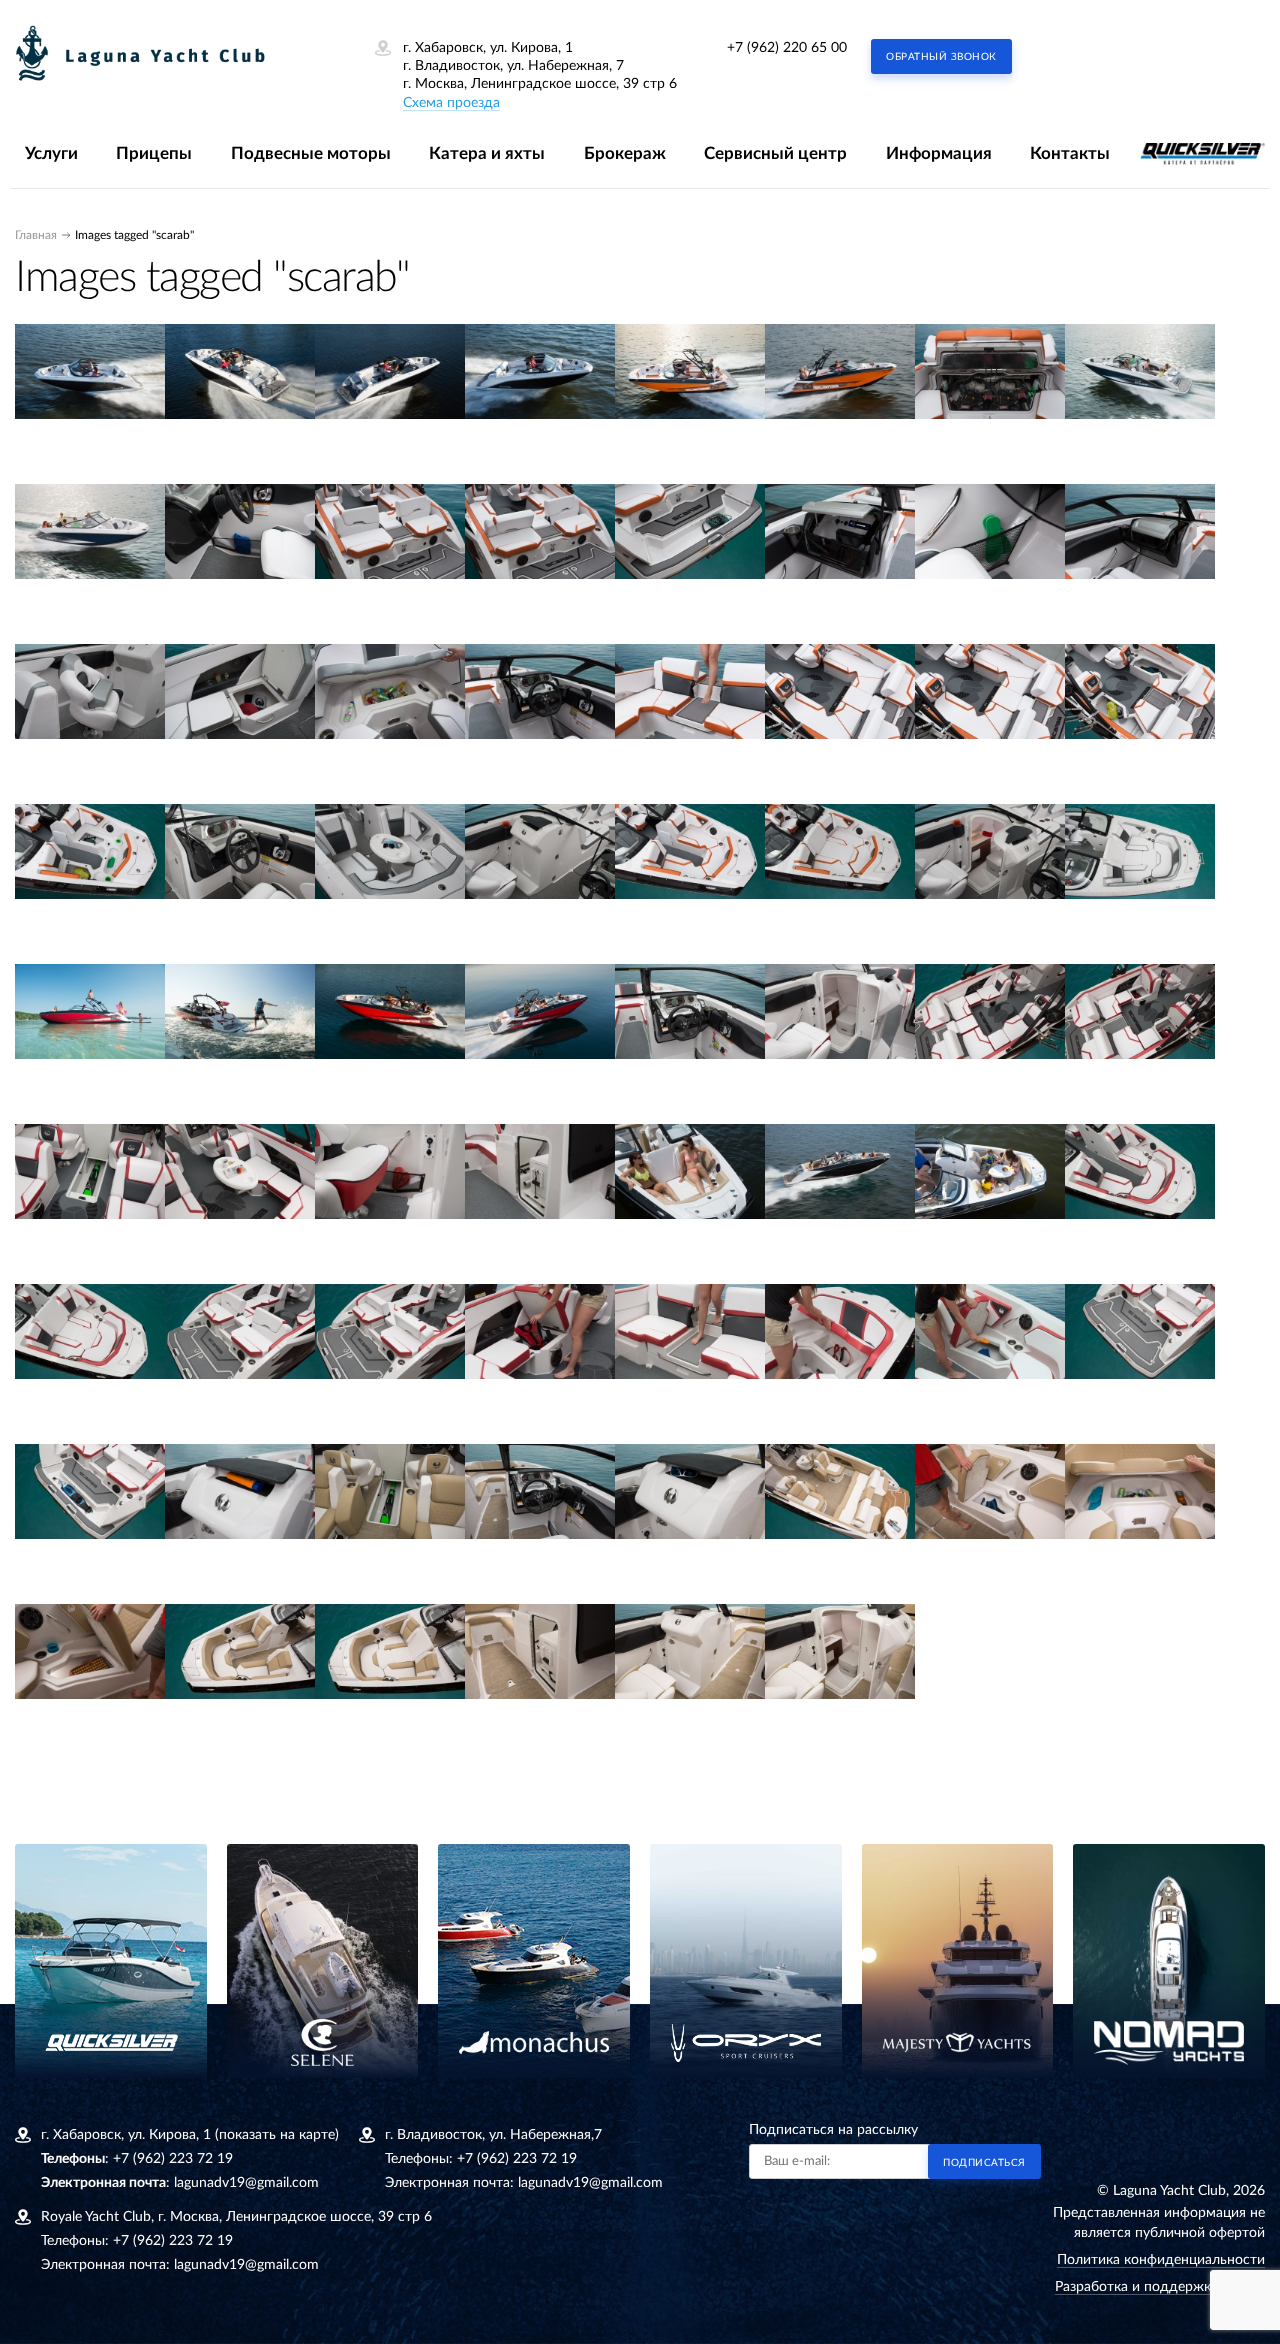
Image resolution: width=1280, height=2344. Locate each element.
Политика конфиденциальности (1161, 2260)
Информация (939, 153)
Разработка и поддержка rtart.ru (1160, 2287)
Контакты (1070, 153)
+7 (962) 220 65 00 (787, 48)
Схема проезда (451, 103)
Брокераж (625, 153)
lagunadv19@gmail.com (246, 2183)
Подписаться (984, 2163)
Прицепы (154, 153)
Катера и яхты (487, 153)
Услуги (51, 153)
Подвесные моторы (311, 153)
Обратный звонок (941, 57)
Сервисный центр (775, 153)
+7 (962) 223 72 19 (173, 2159)
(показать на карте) (277, 2135)
